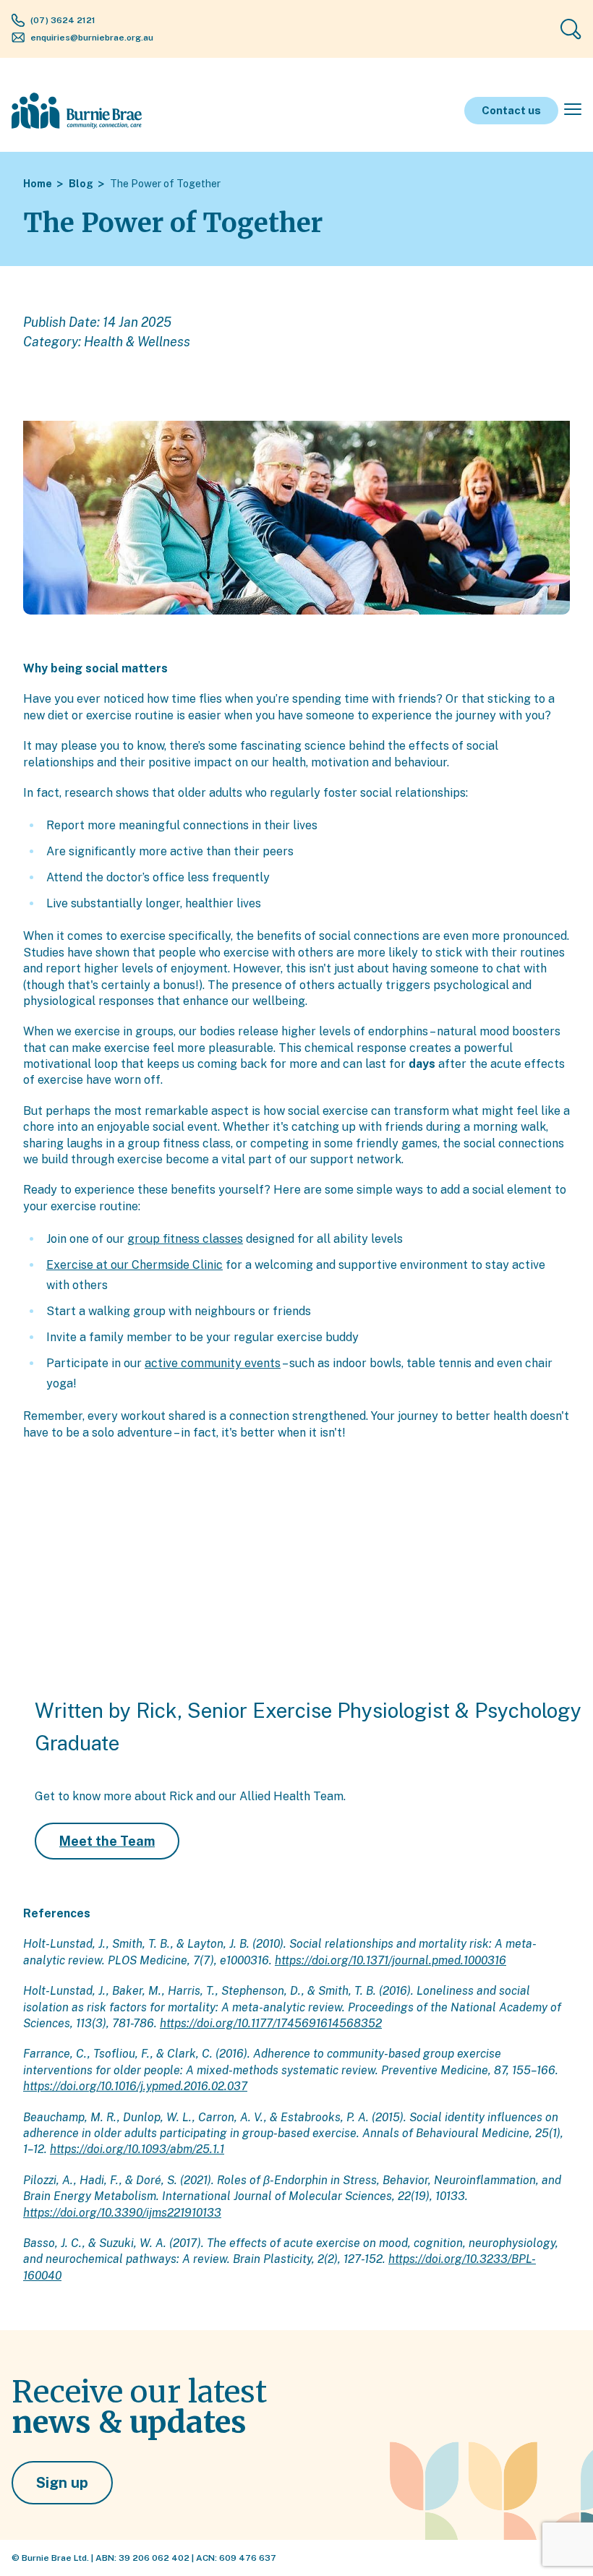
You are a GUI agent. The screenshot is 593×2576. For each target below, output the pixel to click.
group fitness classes (185, 1239)
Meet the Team (107, 1841)
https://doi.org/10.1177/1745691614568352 (271, 2023)
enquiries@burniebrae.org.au (92, 38)
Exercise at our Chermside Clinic (135, 1265)
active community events (213, 1363)
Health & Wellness (137, 342)
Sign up (62, 2483)
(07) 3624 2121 (63, 20)
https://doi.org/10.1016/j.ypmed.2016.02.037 (135, 2086)
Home (38, 184)
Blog (81, 184)
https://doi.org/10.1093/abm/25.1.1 (137, 2149)
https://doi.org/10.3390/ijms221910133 (122, 2213)
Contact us (511, 110)
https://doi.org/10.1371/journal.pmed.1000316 (391, 1960)
